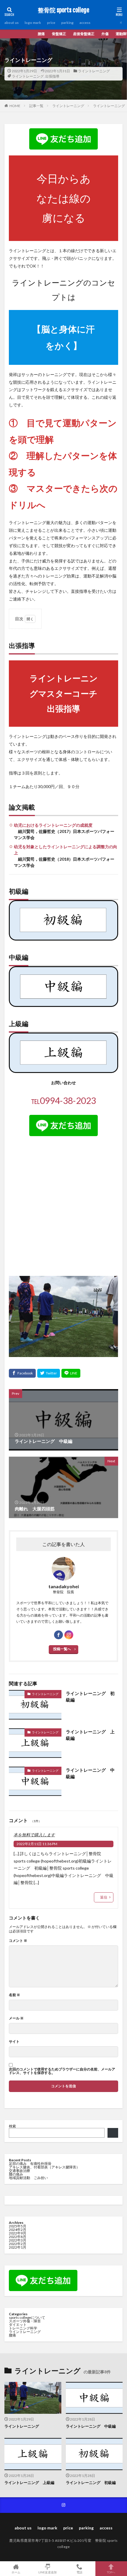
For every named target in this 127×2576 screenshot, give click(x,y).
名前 (14, 1995)
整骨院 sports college (63, 10)
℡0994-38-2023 (63, 1100)
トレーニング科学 (23, 2328)
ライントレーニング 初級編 (90, 1697)
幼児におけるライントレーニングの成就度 (53, 825)
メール (16, 2018)
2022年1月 (18, 2247)
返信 (104, 1897)
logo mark (33, 23)
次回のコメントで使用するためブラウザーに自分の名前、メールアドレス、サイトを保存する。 (62, 2071)
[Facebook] (22, 1373)
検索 (12, 2126)
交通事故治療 (19, 2171)
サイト (14, 2042)
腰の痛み (16, 2174)
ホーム (16, 2572)
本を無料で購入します (34, 1835)
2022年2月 (18, 2244)
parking (67, 23)
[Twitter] (49, 1373)
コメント (18, 1941)
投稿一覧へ (62, 1649)
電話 (79, 2572)
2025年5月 (18, 2226)
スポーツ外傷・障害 (25, 2321)
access (85, 23)
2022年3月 (18, 2240)
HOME (15, 106)
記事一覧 (36, 106)
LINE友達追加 (48, 2572)
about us (12, 23)
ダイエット (18, 2325)
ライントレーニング (94, 71)
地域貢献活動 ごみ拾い (28, 2178)
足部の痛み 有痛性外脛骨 (30, 2164)
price (51, 23)
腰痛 (12, 2335)
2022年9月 (18, 2233)
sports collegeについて (27, 2317)
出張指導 (52, 76)
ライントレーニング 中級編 (90, 1773)
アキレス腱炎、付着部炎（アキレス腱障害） (44, 2167)
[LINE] (71, 1373)
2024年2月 (18, 2230)
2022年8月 (18, 2237)
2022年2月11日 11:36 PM (37, 1844)
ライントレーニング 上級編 (90, 1735)
